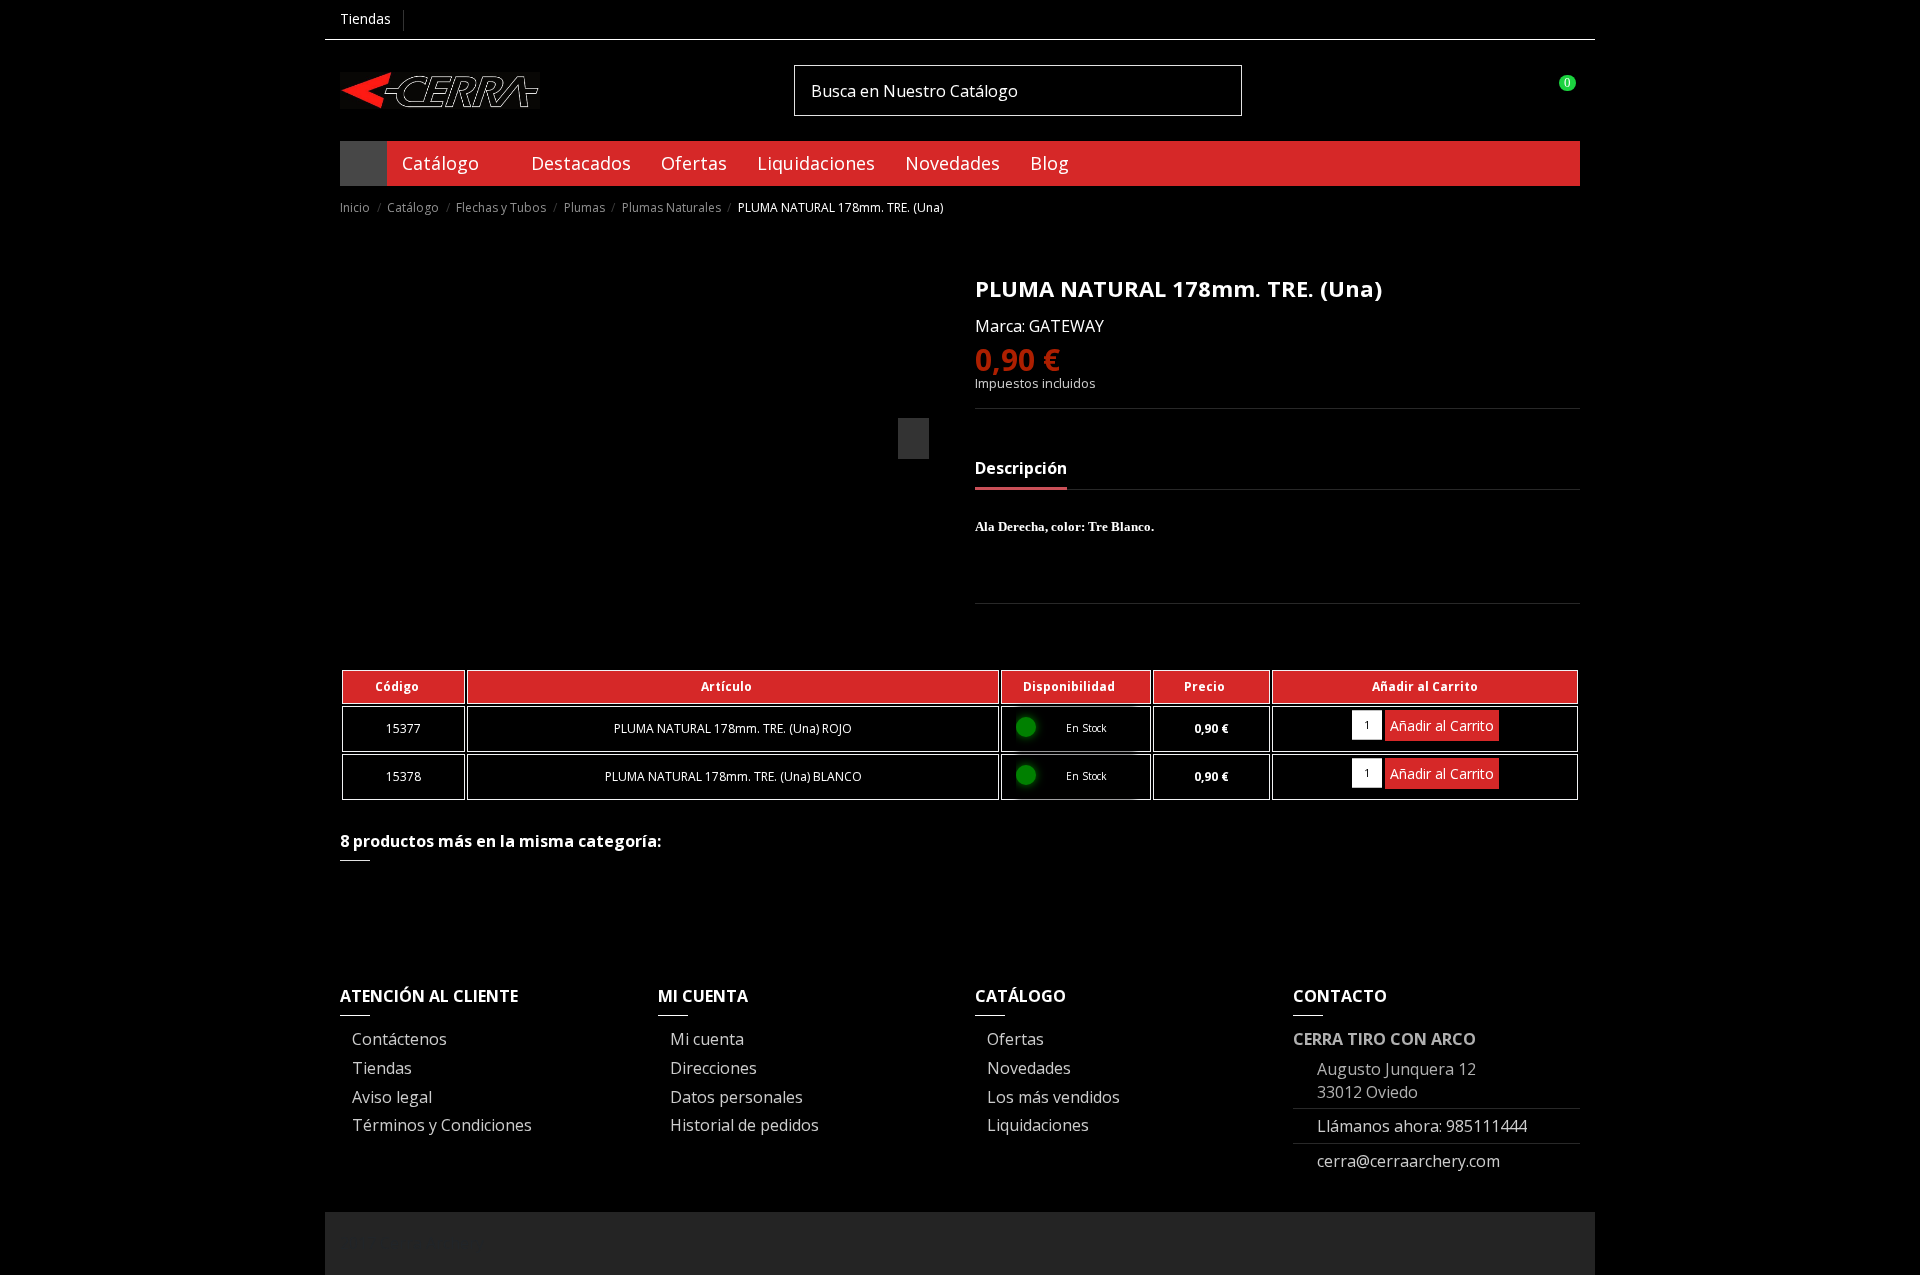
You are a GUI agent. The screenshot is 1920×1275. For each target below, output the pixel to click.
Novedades (1029, 1068)
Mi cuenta (707, 1039)
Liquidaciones (1038, 1125)
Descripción (1021, 468)
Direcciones (713, 1068)
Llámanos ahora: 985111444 (1422, 1126)
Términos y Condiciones (442, 1125)
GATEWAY (1066, 326)
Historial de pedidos (744, 1125)
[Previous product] (1548, 206)
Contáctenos (399, 1039)
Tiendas (365, 18)
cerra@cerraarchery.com (1408, 1161)
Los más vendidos (1053, 1097)
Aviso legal (392, 1097)
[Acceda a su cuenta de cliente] (1518, 90)
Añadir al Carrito (1442, 725)
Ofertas (1015, 1039)
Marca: (1000, 326)
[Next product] (1570, 206)
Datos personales (736, 1097)
